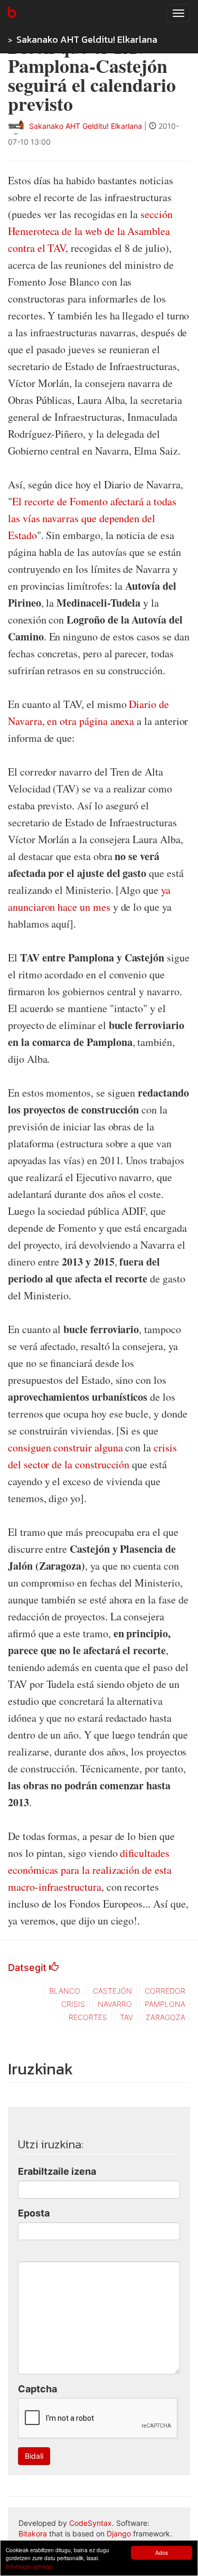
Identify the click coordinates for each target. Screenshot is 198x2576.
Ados (162, 2553)
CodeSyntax (91, 2523)
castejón (112, 1991)
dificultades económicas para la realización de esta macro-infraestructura (90, 1870)
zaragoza (166, 2017)
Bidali (34, 2456)
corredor (165, 1991)
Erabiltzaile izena (57, 2171)
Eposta (34, 2213)
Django (119, 2533)
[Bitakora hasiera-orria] (11, 13)
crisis (73, 2004)
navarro (115, 2004)
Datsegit (29, 1968)
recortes (88, 2017)
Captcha (37, 2389)
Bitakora (33, 2533)
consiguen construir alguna (65, 1447)
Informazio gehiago (29, 2566)
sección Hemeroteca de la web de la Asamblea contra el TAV (90, 231)
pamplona (165, 2004)
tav (126, 2017)
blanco (65, 1991)
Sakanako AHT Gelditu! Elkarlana (87, 39)
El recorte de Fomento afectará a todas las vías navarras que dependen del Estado (92, 518)
